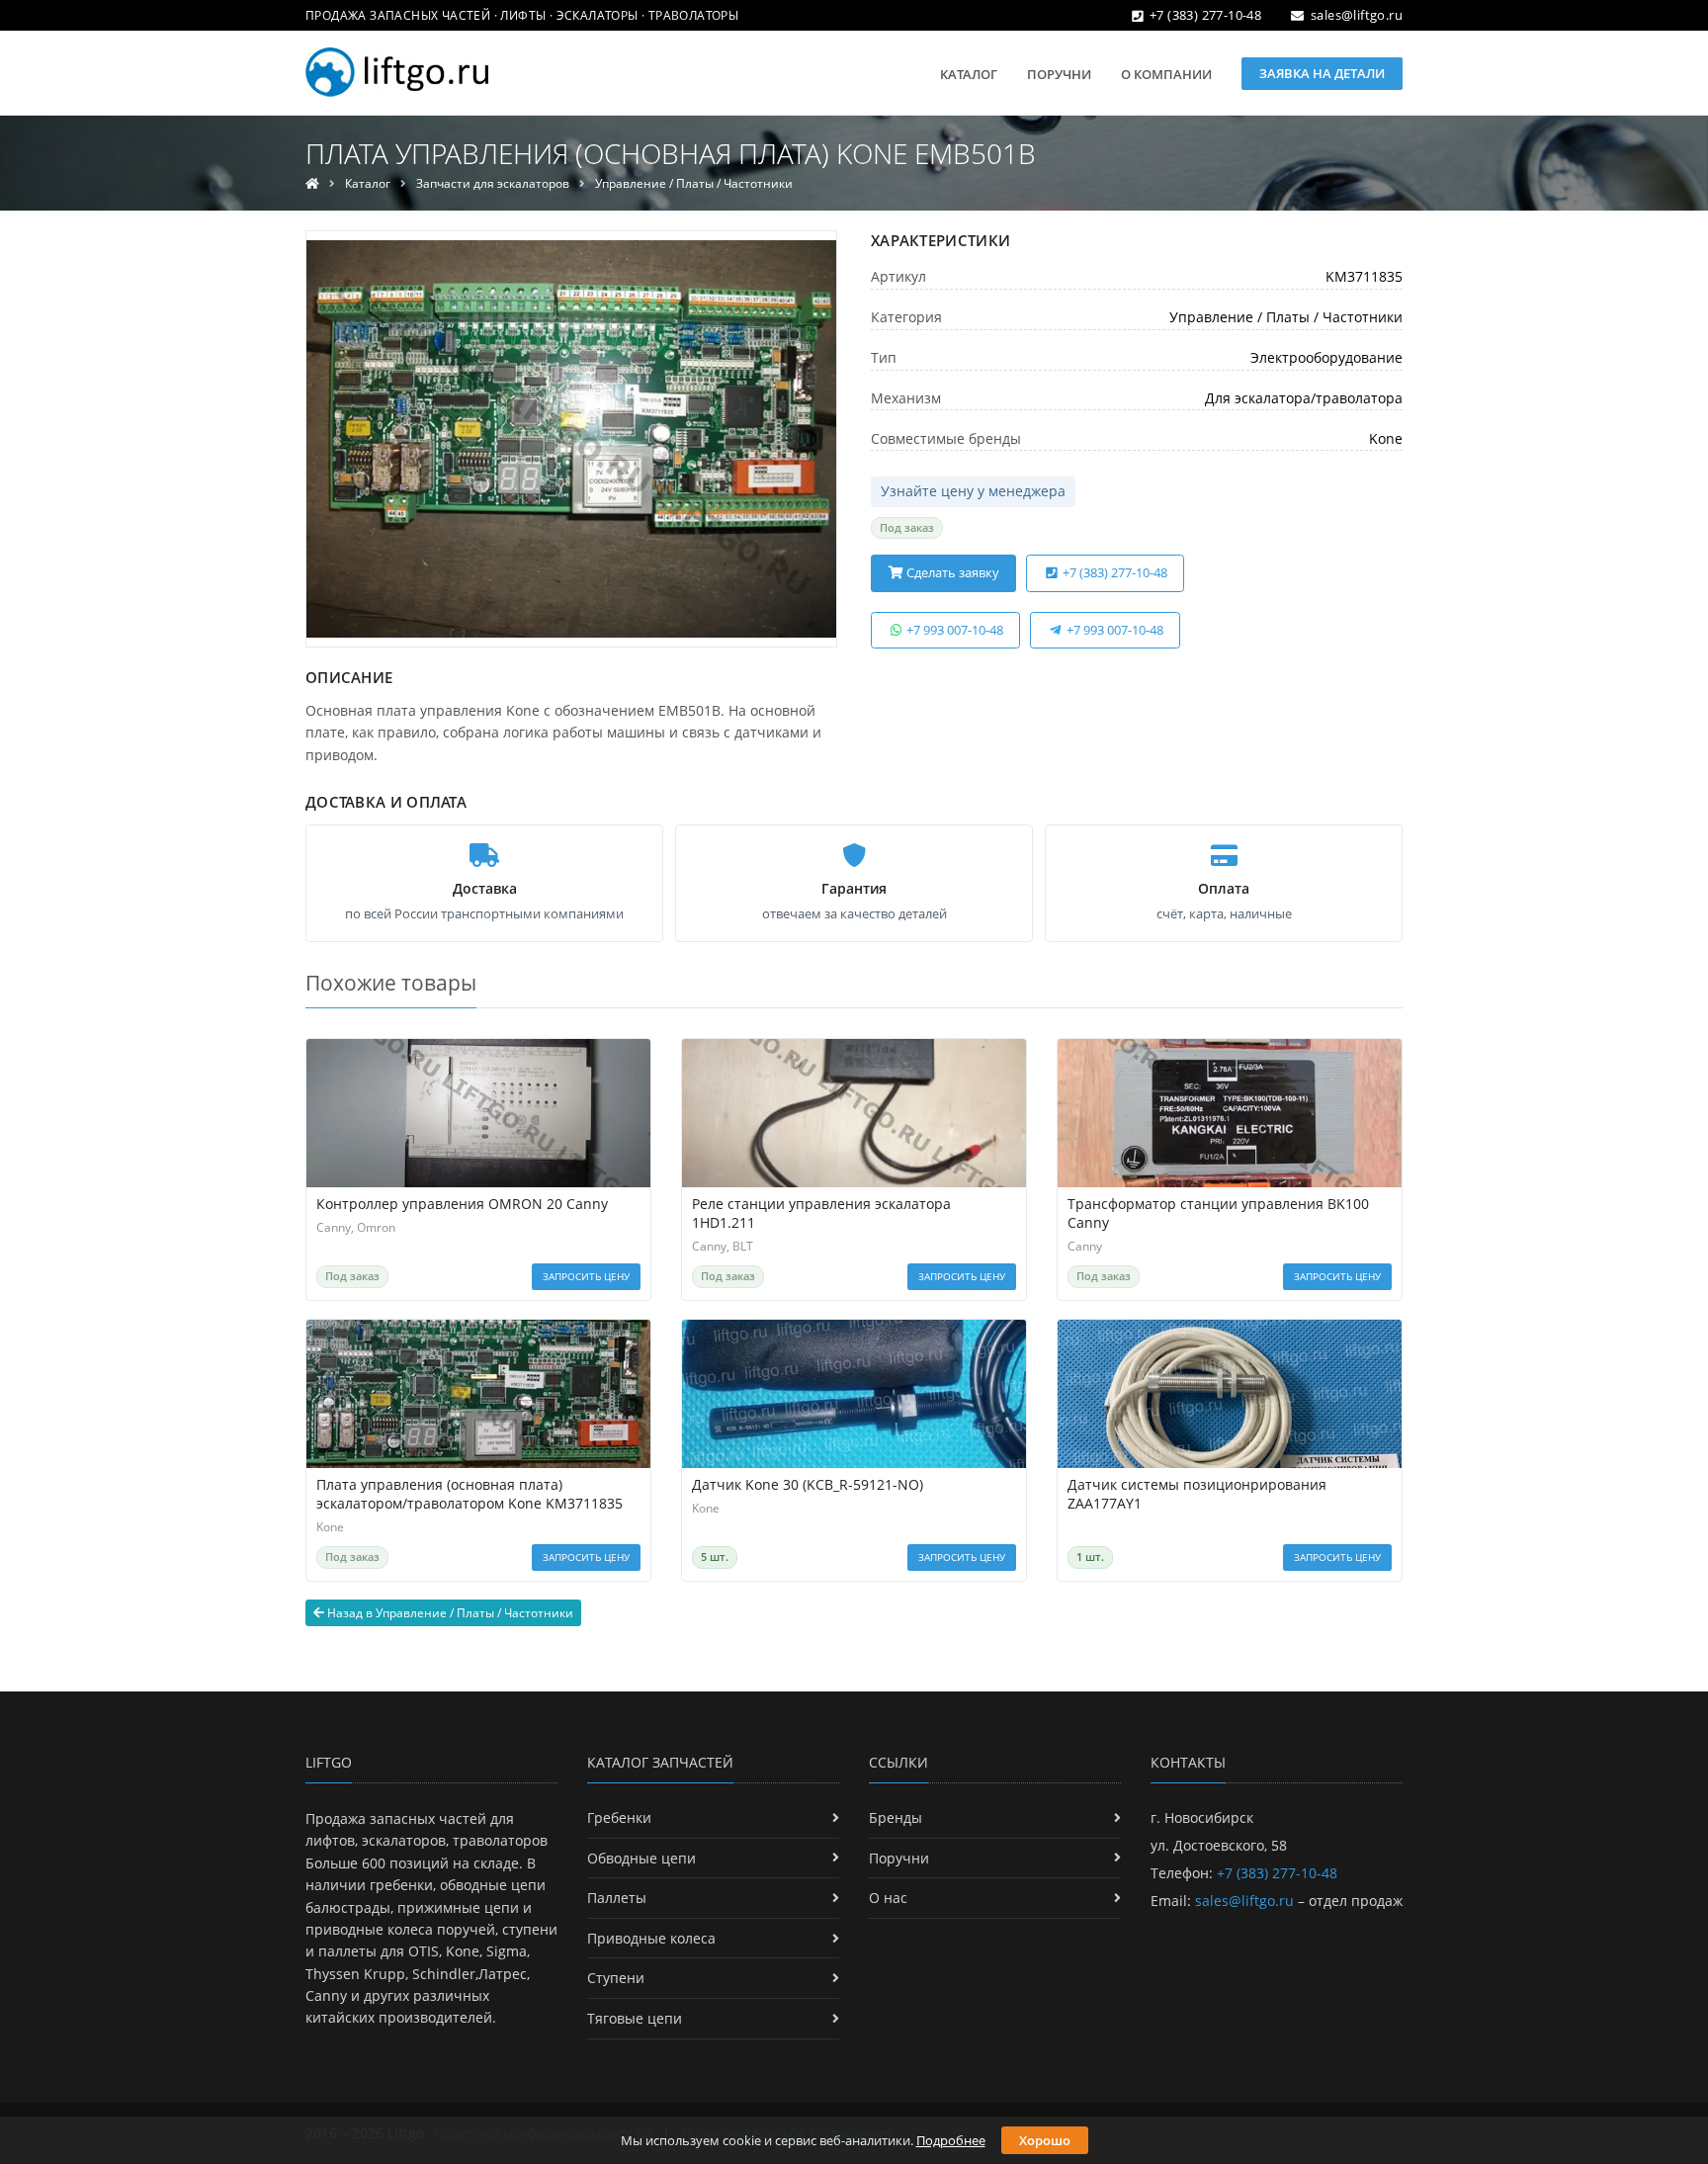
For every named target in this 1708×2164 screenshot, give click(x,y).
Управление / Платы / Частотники (694, 183)
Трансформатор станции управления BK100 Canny (1218, 1213)
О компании (1166, 74)
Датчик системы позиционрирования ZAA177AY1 (1197, 1494)
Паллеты (617, 1898)
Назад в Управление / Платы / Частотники (449, 1613)
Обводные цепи (641, 1858)
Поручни (1059, 74)
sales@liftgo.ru (1357, 15)
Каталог (969, 74)
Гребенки (619, 1818)
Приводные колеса (651, 1938)
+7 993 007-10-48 (953, 630)
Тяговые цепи (635, 2018)
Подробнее (951, 2140)
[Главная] (312, 183)
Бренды (896, 1818)
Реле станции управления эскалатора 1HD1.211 (821, 1213)
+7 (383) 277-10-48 (1205, 15)
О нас (888, 1898)
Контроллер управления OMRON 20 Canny (462, 1204)
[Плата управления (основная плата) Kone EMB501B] (571, 439)
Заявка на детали (1322, 73)
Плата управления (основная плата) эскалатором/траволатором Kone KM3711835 (470, 1494)
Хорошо (1045, 2140)
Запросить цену (586, 1276)
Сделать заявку (951, 572)
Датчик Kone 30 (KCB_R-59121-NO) (808, 1485)
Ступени (616, 1978)
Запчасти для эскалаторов (493, 183)
